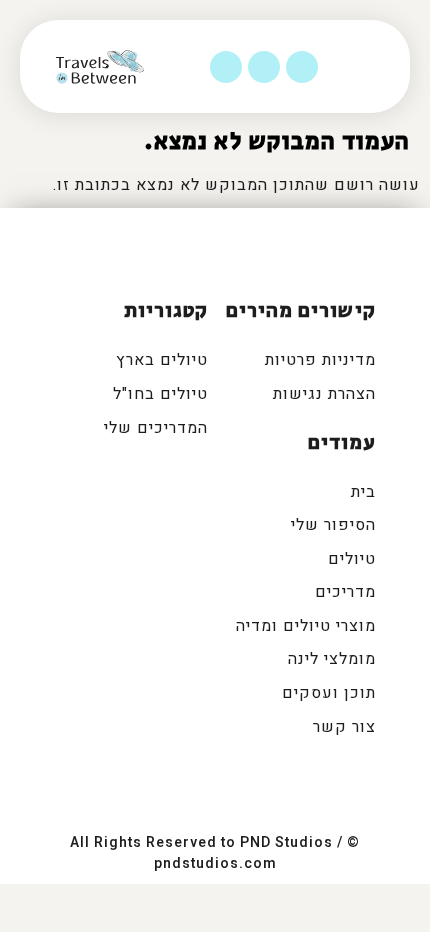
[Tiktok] (226, 67)
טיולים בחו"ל (160, 394)
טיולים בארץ (162, 360)
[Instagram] (264, 67)
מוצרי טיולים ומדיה (306, 626)
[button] (384, 67)
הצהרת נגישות (324, 394)
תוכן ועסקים (329, 693)
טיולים (352, 559)
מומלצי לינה (332, 659)
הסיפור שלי (333, 525)
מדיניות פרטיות (320, 360)
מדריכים (345, 592)
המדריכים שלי (156, 428)
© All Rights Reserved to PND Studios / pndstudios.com (215, 853)
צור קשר (344, 727)
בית (363, 492)
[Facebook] (302, 67)
